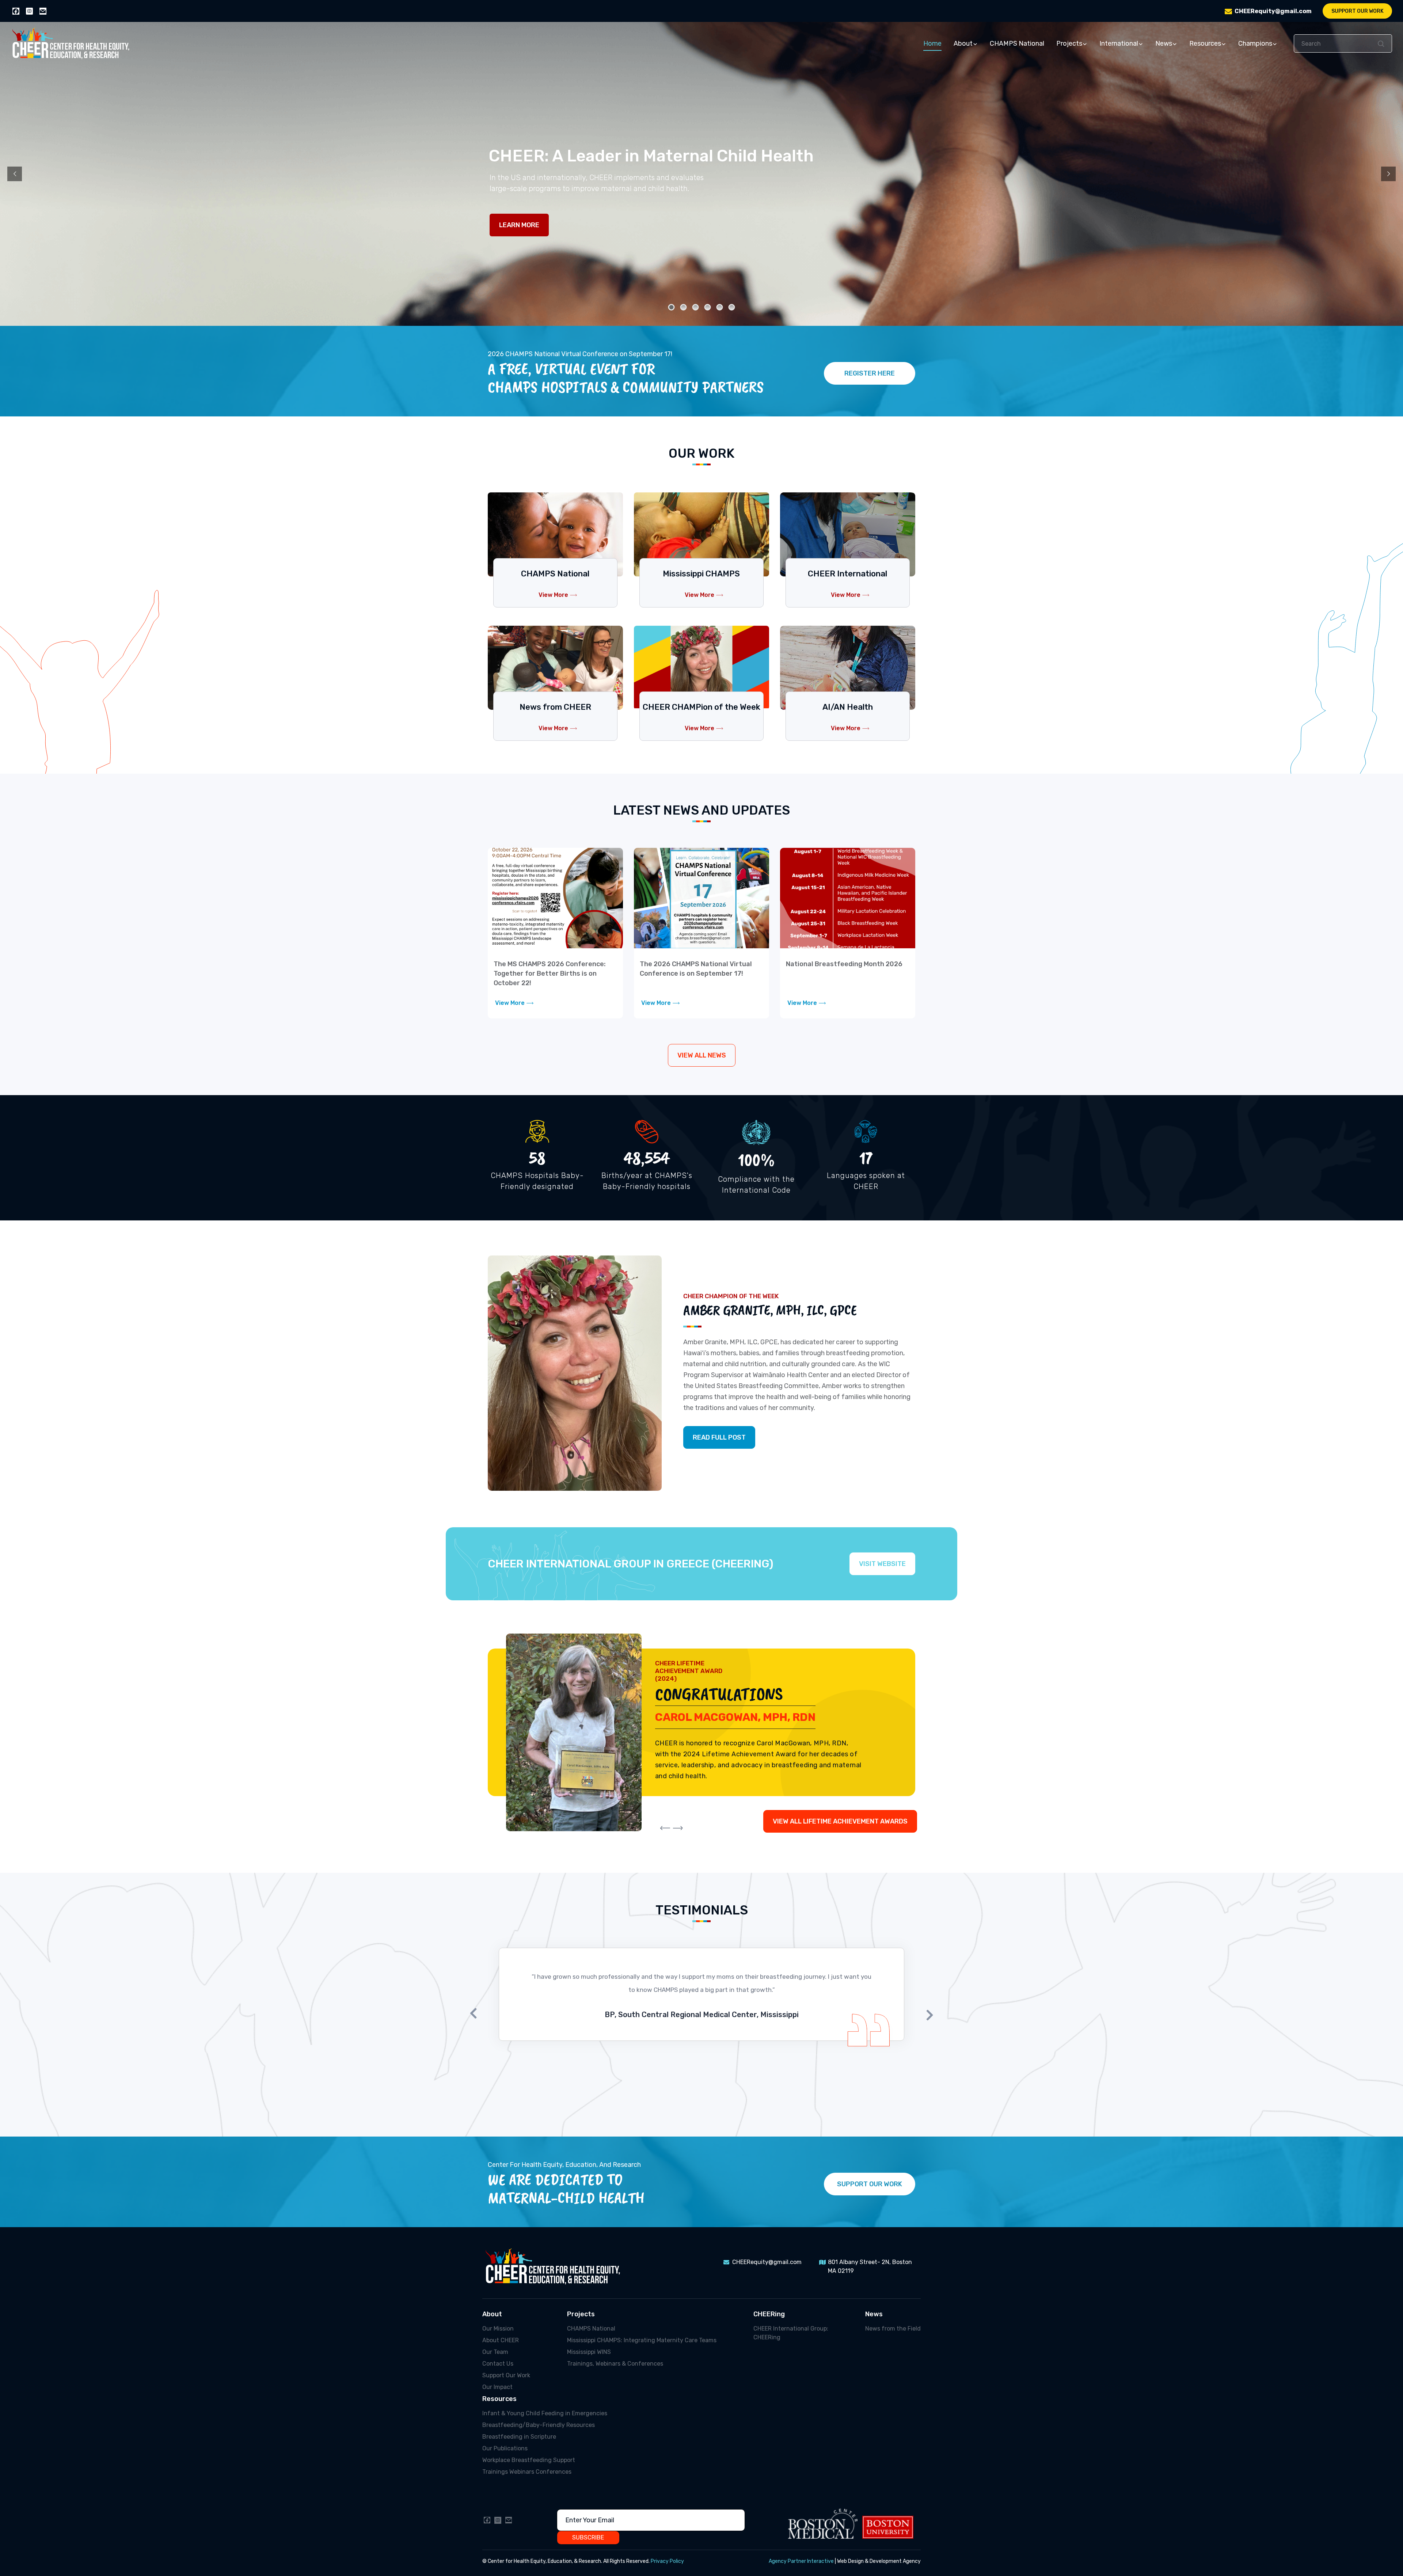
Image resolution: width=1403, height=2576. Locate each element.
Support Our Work (1358, 11)
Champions (1255, 43)
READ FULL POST (719, 1437)
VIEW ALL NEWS (702, 1055)
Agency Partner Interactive (801, 2561)
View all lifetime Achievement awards (840, 1821)
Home (932, 43)
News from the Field (893, 2329)
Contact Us (498, 2364)
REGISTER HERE (870, 373)
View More (553, 595)
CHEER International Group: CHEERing (791, 2333)
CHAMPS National (1017, 43)
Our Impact (497, 2387)
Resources (1205, 43)
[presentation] (665, 1828)
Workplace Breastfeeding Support (529, 2460)
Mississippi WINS (589, 2352)
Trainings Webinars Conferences (527, 2472)
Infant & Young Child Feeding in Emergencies (545, 2413)
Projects (1069, 43)
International (1119, 43)
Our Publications (505, 2448)
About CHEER (501, 2340)
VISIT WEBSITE (882, 1564)
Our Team (495, 2352)
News (1164, 43)
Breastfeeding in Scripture (519, 2437)
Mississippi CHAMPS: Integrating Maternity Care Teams (642, 2340)
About (963, 43)
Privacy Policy (667, 2561)
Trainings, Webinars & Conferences (615, 2364)
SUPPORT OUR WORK (870, 2184)
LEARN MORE (519, 225)
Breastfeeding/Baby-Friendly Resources (539, 2425)
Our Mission (498, 2329)
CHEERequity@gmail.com (1273, 11)
